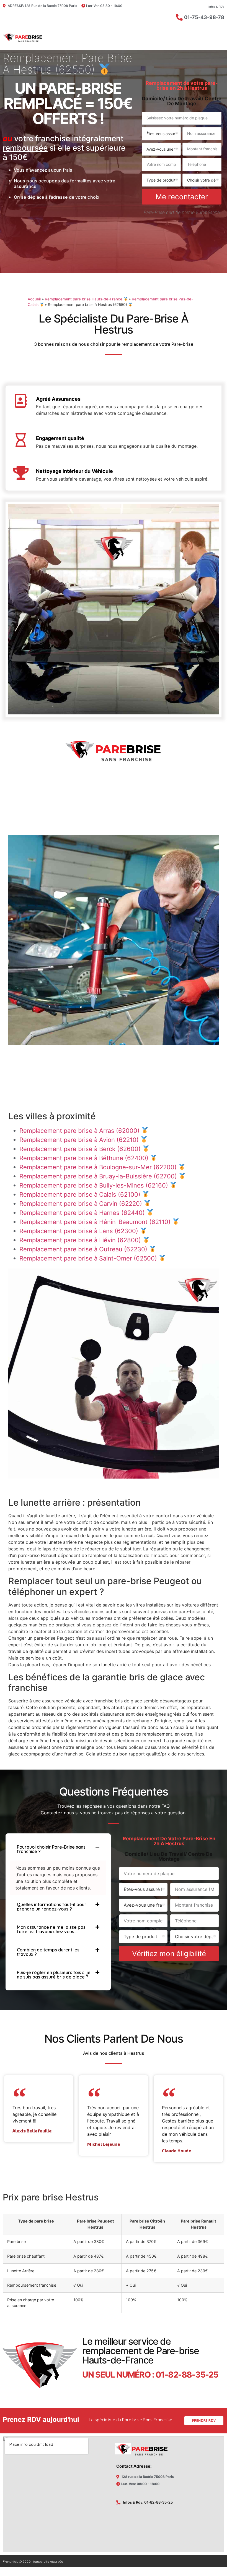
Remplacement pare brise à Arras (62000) (80, 1131)
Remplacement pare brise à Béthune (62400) (85, 1158)
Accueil (34, 299)
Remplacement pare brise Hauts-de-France (84, 299)
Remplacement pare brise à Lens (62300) (80, 1231)
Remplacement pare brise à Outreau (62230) (84, 1249)
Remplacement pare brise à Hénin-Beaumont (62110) (96, 1222)
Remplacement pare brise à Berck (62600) (81, 1149)
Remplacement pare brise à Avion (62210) (80, 1140)
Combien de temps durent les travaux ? (48, 1952)
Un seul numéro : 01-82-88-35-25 (150, 2375)
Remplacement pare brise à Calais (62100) (81, 1194)
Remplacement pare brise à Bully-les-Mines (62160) (95, 1185)
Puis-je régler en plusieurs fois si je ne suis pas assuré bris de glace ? (54, 1975)
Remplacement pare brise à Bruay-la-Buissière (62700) (99, 1176)
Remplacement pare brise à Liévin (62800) (81, 1240)
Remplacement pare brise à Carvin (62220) (82, 1204)
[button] (58, 1849)
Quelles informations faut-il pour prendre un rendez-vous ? (52, 1907)
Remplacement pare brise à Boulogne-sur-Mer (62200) (99, 1167)
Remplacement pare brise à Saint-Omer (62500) (89, 1258)
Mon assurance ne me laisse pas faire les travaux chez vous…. (51, 1929)
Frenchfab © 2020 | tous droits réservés (33, 2561)
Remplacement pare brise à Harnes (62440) (83, 1213)
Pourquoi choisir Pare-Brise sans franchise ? (51, 1849)
